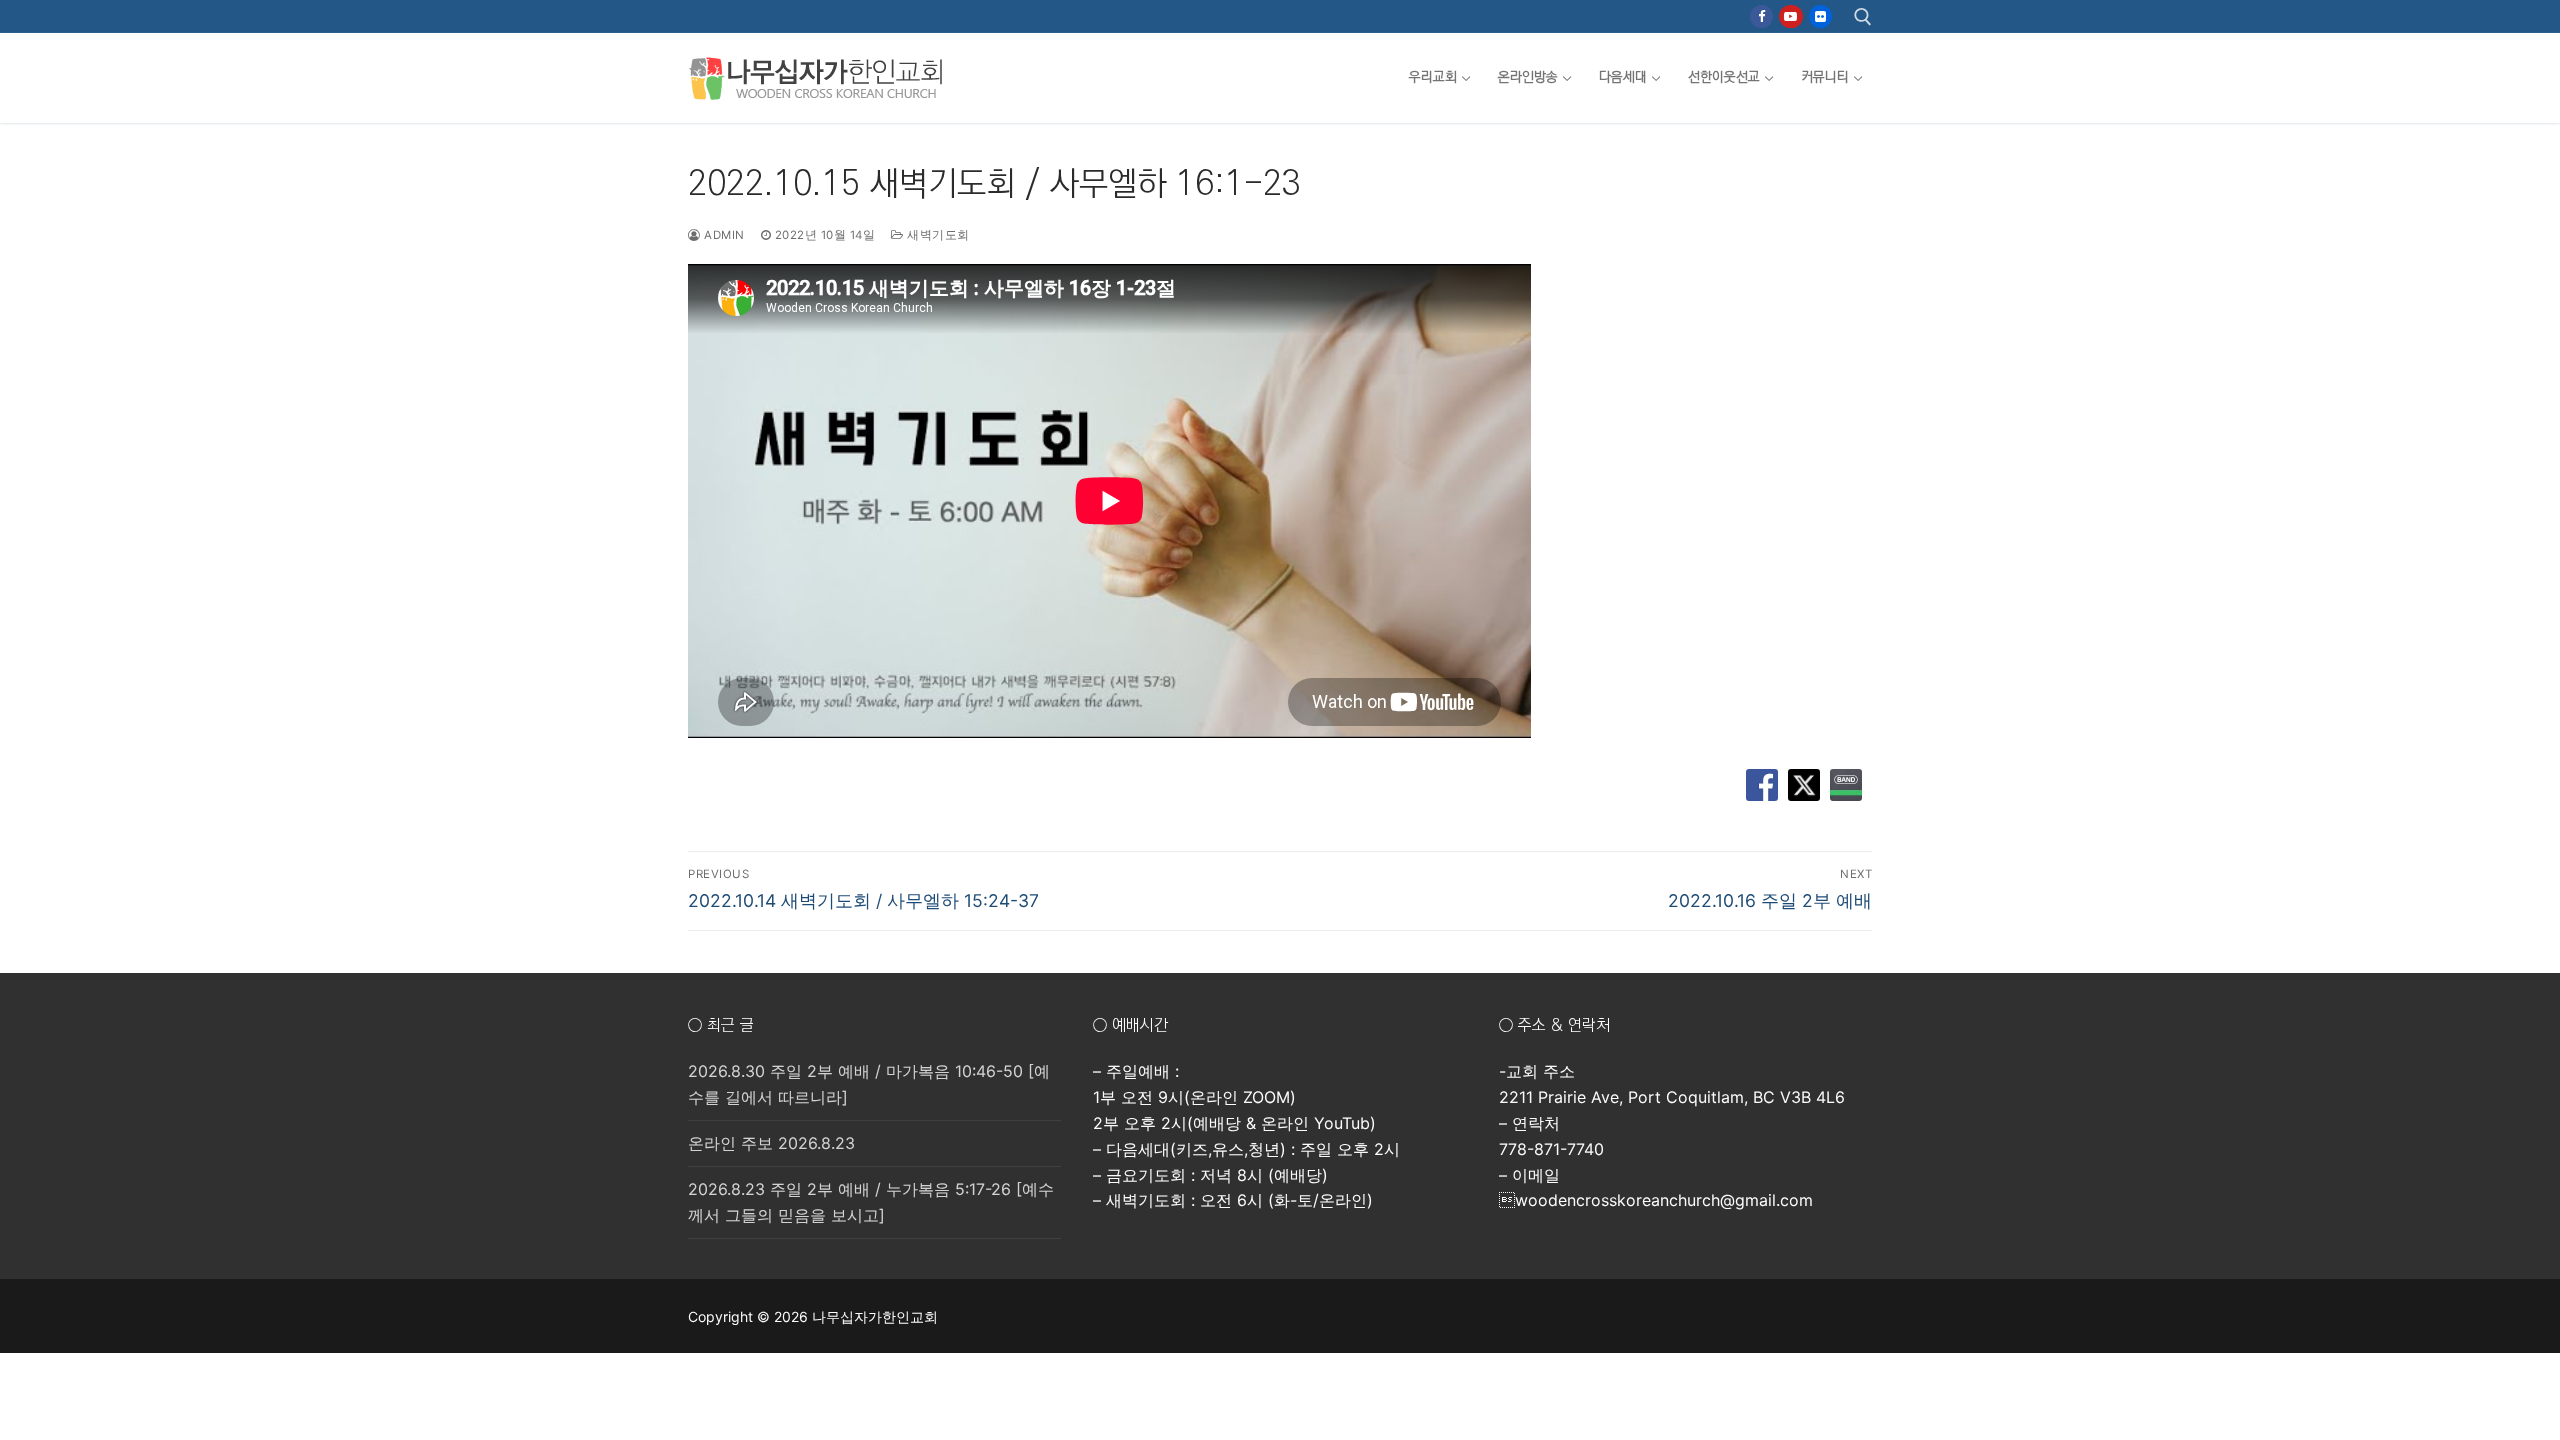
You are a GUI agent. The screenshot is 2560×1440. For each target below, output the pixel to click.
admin (723, 235)
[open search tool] (1863, 17)
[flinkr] (1820, 16)
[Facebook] (1761, 16)
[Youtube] (1790, 16)
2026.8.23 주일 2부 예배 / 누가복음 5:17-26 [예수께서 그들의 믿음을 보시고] (871, 1202)
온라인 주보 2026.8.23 (771, 1143)
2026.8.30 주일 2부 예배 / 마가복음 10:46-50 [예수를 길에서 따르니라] (869, 1084)
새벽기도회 (937, 235)
